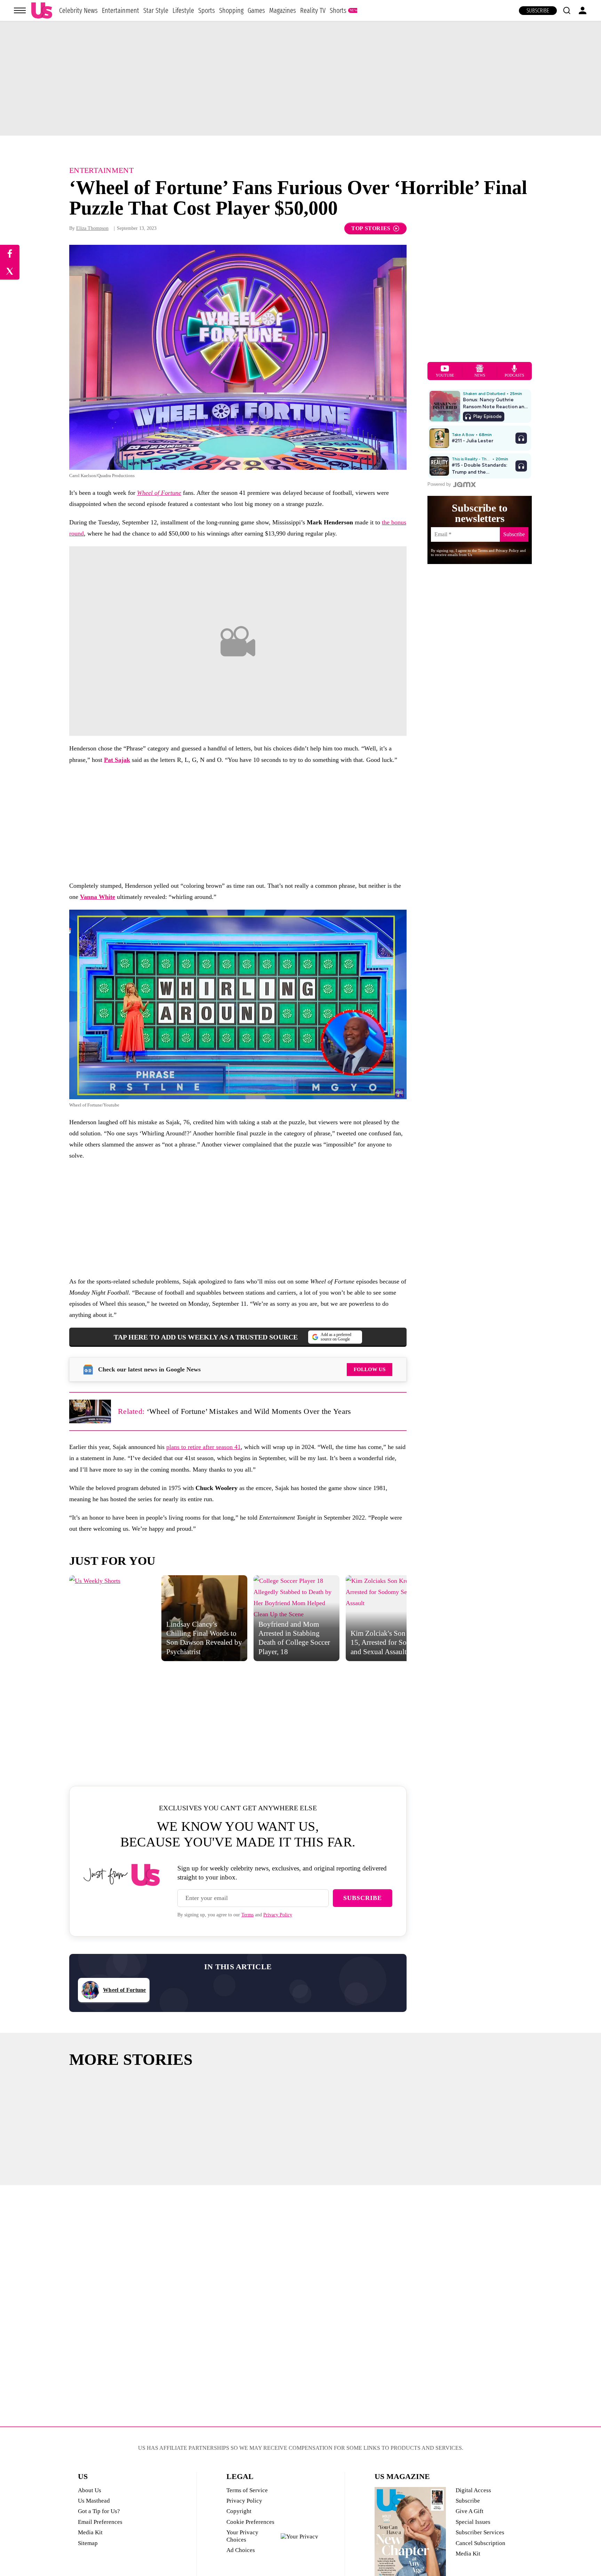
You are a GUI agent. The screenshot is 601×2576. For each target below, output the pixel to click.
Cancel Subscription (480, 2543)
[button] (567, 10)
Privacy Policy (278, 1915)
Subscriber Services (480, 2532)
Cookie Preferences (250, 2522)
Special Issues (473, 2522)
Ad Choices (241, 2550)
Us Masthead (94, 2501)
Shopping (231, 10)
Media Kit (90, 2532)
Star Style (156, 10)
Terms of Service (247, 2490)
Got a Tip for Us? (99, 2511)
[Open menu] (20, 10)
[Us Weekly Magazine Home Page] (42, 11)
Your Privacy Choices (242, 2536)
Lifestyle (183, 10)
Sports (207, 10)
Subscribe (538, 11)
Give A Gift (470, 2511)
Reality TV (313, 10)
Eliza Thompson (92, 228)
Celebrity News (78, 10)
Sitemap (88, 2543)
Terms (247, 1915)
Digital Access (473, 2490)
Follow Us (370, 1369)
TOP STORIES (371, 228)
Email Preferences (100, 2522)
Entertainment (121, 10)
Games (256, 10)
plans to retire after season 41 (203, 1447)
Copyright (239, 2511)
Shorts (338, 10)
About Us (90, 2490)
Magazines (283, 10)
